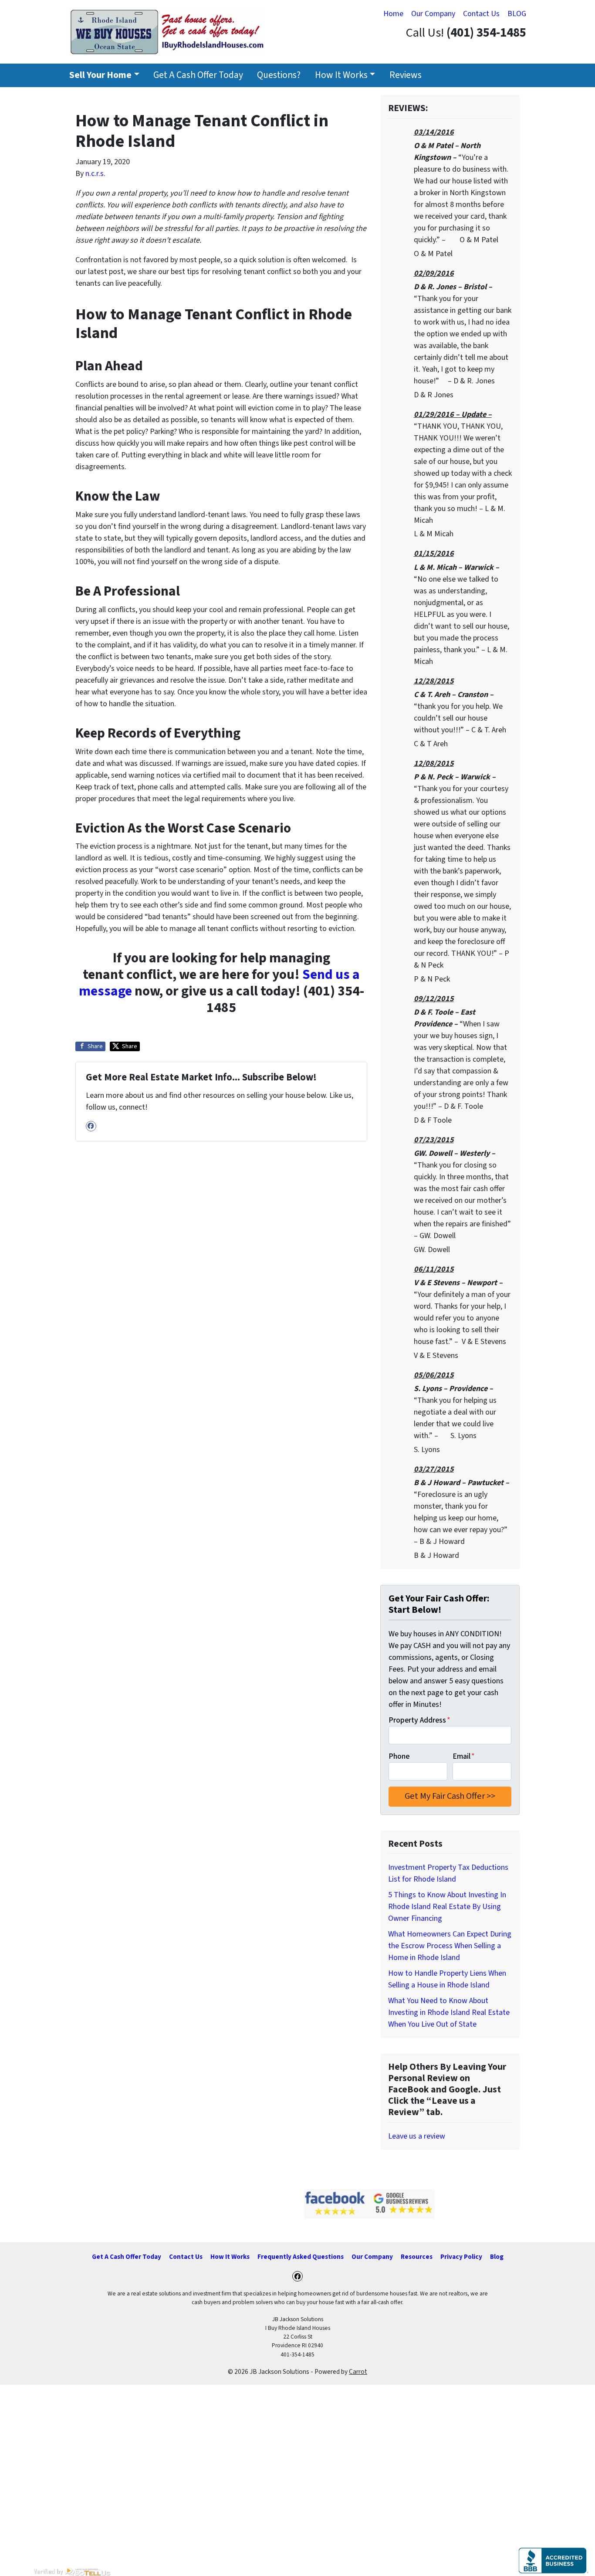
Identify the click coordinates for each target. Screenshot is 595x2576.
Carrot (358, 2372)
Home (393, 14)
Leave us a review (417, 2136)
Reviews (406, 75)
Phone (399, 1756)
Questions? (279, 75)
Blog (497, 2257)
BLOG (517, 14)
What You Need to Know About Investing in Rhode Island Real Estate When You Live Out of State (449, 2012)
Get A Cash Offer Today (198, 75)
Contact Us (481, 14)
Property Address (419, 1720)
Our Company (433, 14)
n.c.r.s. (95, 174)
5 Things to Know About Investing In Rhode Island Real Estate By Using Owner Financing (447, 1907)
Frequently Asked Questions (301, 2257)
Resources (417, 2257)
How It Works (341, 75)
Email (464, 1756)
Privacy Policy (461, 2257)
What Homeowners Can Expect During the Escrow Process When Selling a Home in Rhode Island (450, 1946)
